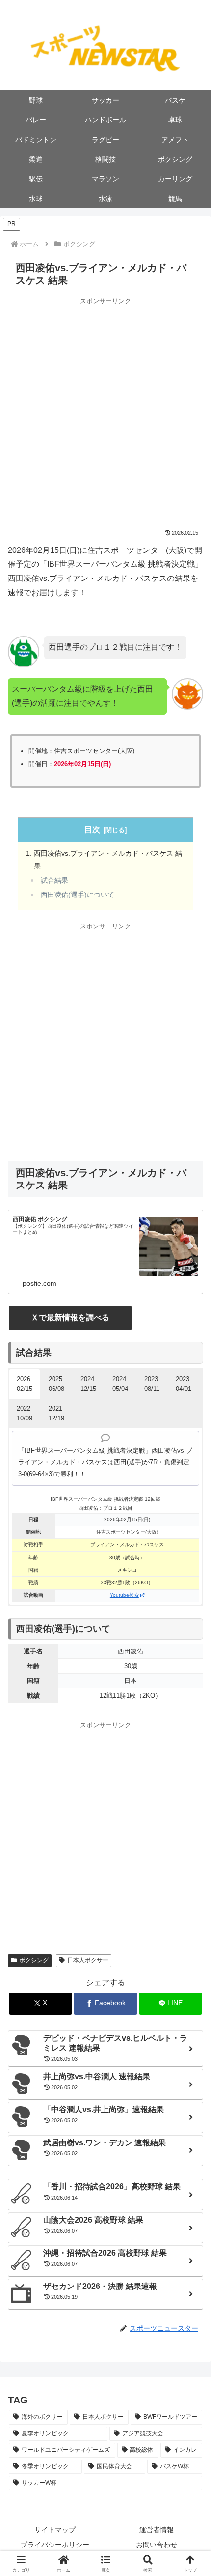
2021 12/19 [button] (56, 1413)
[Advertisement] (105, 412)
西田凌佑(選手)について (78, 895)
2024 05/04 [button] (120, 1384)
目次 (92, 829)
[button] (106, 2563)
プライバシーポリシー (55, 2545)
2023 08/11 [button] (152, 1384)
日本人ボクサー (88, 1960)
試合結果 (54, 881)
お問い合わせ (157, 2545)
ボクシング (34, 1960)
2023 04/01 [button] (184, 1384)
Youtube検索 (124, 1595)
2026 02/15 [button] (25, 1384)
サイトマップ (55, 2530)
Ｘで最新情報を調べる (70, 1317)
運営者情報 (157, 2530)
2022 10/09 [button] (25, 1413)
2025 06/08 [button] (56, 1384)
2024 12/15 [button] (88, 1384)
